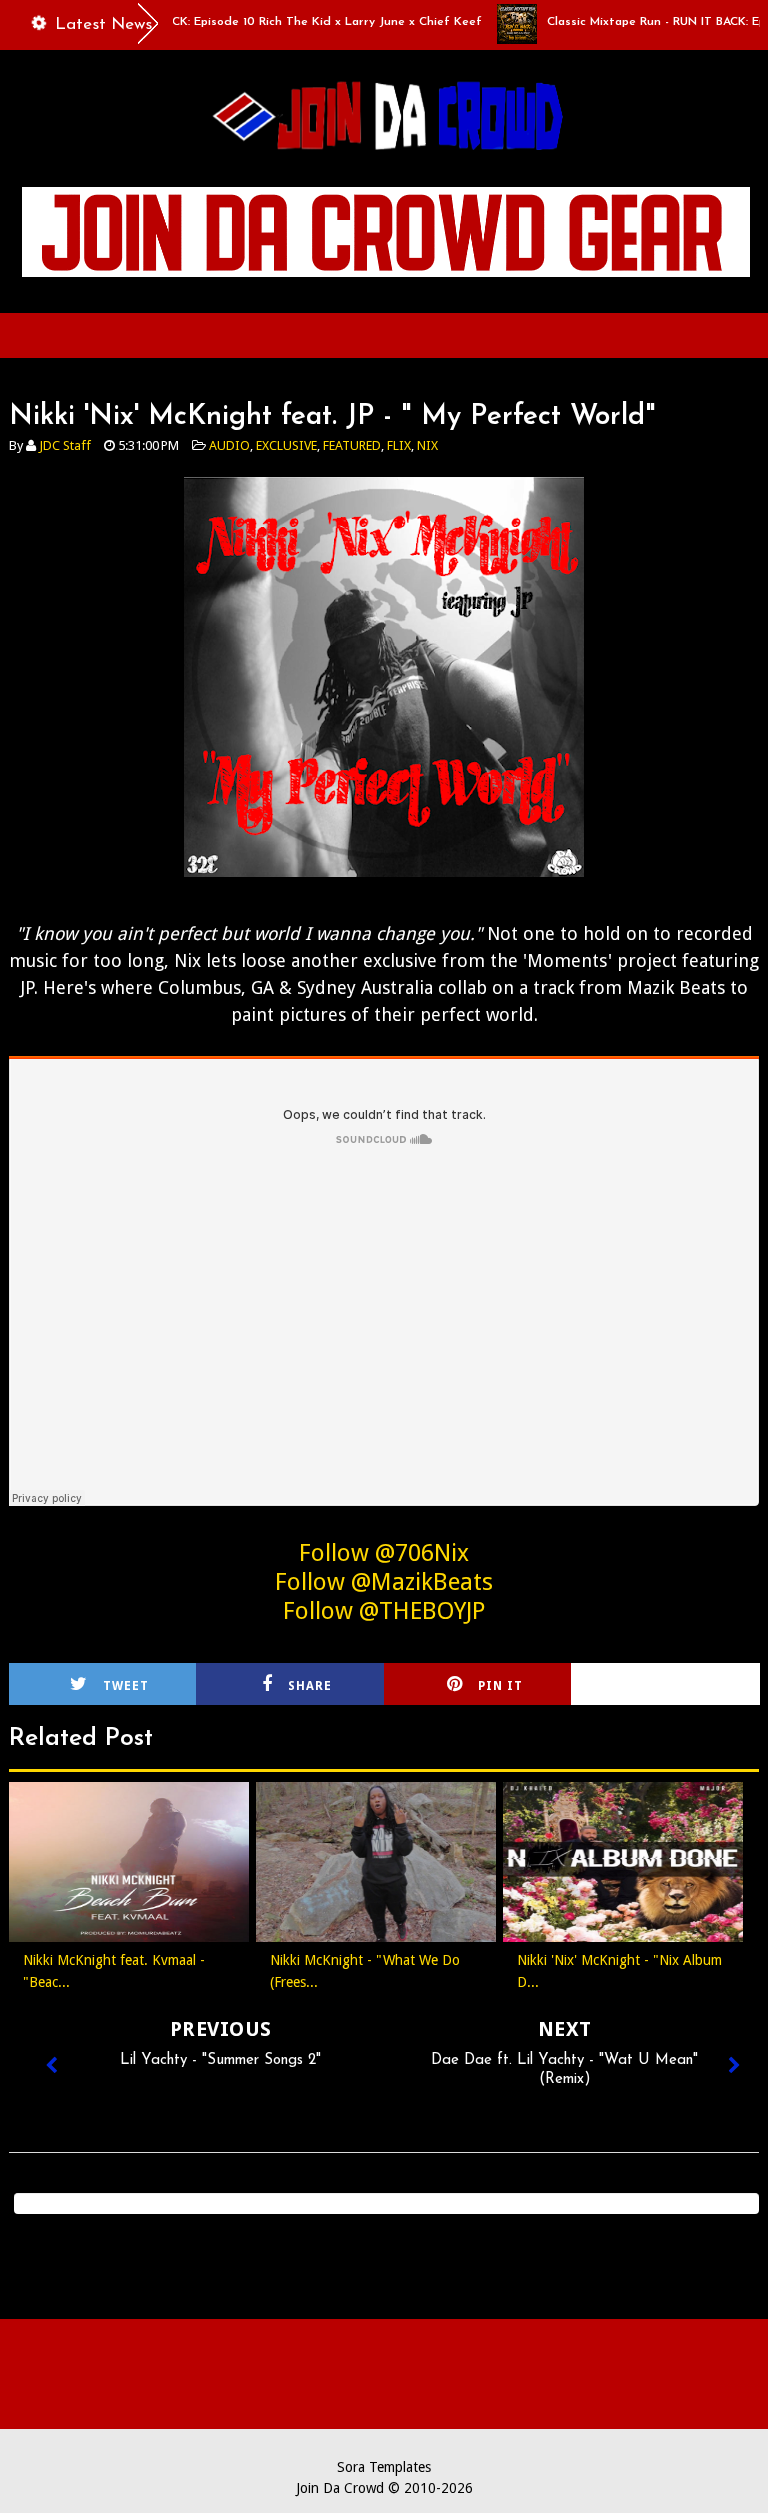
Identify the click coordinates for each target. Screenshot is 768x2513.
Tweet (126, 1686)
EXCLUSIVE (286, 445)
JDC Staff (65, 445)
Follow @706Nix (384, 1553)
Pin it (500, 1686)
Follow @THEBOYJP (384, 1611)
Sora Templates (384, 2467)
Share (310, 1686)
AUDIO (229, 445)
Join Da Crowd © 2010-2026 (384, 2488)
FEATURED (352, 445)
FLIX (399, 445)
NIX (427, 445)
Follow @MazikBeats (384, 1582)
